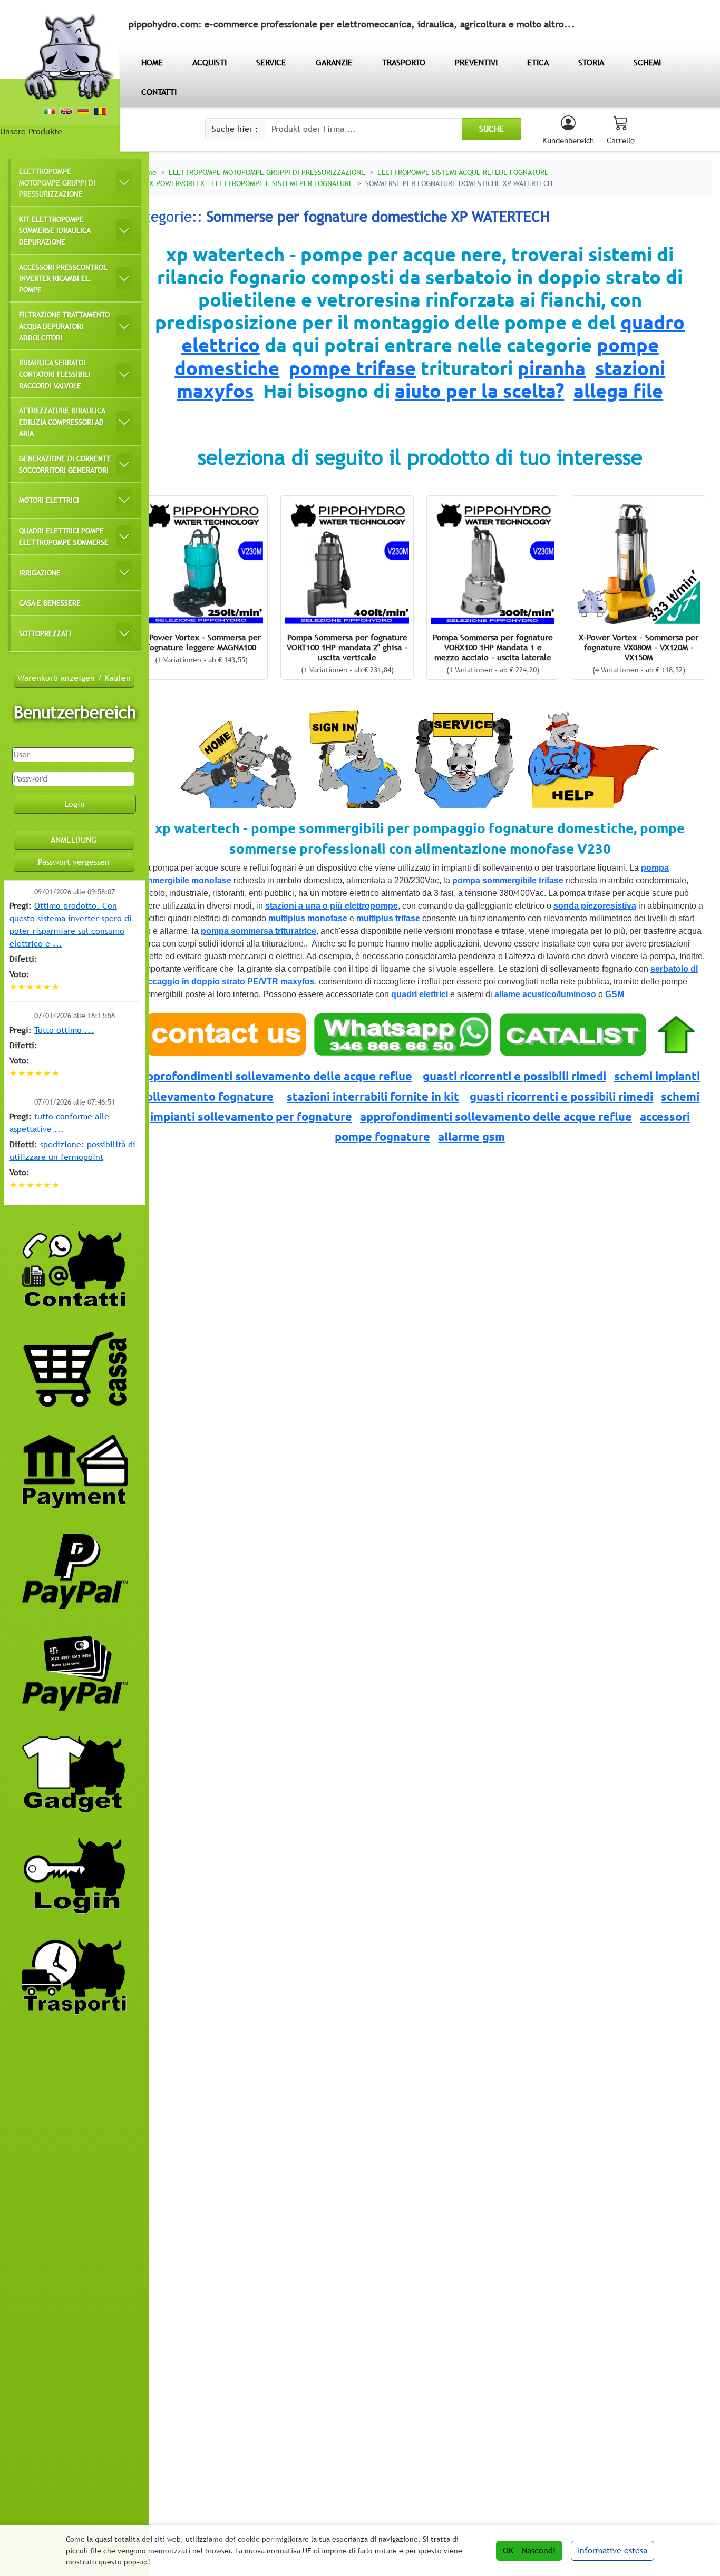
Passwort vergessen (74, 862)
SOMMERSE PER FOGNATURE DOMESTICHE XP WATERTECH (459, 183)
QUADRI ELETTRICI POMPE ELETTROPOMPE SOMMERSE (64, 536)
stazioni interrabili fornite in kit (373, 1096)
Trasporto (404, 62)
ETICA (538, 62)
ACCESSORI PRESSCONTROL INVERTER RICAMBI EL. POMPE (63, 278)
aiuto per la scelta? (479, 391)
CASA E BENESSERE (50, 603)
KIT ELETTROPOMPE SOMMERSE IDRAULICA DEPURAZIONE (55, 230)
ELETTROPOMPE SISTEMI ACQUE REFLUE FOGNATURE (463, 172)
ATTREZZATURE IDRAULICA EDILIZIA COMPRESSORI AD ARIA (62, 422)
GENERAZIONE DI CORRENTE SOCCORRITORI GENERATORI (65, 464)
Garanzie (334, 62)
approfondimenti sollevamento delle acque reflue (276, 1076)
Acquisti (210, 62)
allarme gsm (471, 1136)
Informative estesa (612, 2550)
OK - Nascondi (529, 2550)
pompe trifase (352, 368)
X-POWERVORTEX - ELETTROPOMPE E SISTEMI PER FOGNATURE (251, 183)
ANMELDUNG (74, 840)
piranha (552, 368)
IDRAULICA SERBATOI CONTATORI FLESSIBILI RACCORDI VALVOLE (55, 374)
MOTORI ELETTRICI (49, 500)
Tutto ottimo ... (64, 1030)
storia (591, 62)
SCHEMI (647, 62)
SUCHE (492, 129)
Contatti (159, 92)
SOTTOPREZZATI (45, 633)
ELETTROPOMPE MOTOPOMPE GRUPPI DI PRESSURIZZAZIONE (57, 182)
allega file (618, 391)
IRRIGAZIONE (40, 573)
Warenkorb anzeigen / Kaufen (74, 678)
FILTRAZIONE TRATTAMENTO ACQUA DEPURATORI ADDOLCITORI (64, 326)
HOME (152, 62)
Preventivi (476, 62)
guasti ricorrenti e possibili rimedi (514, 1076)
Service (271, 62)
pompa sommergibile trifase (508, 880)
